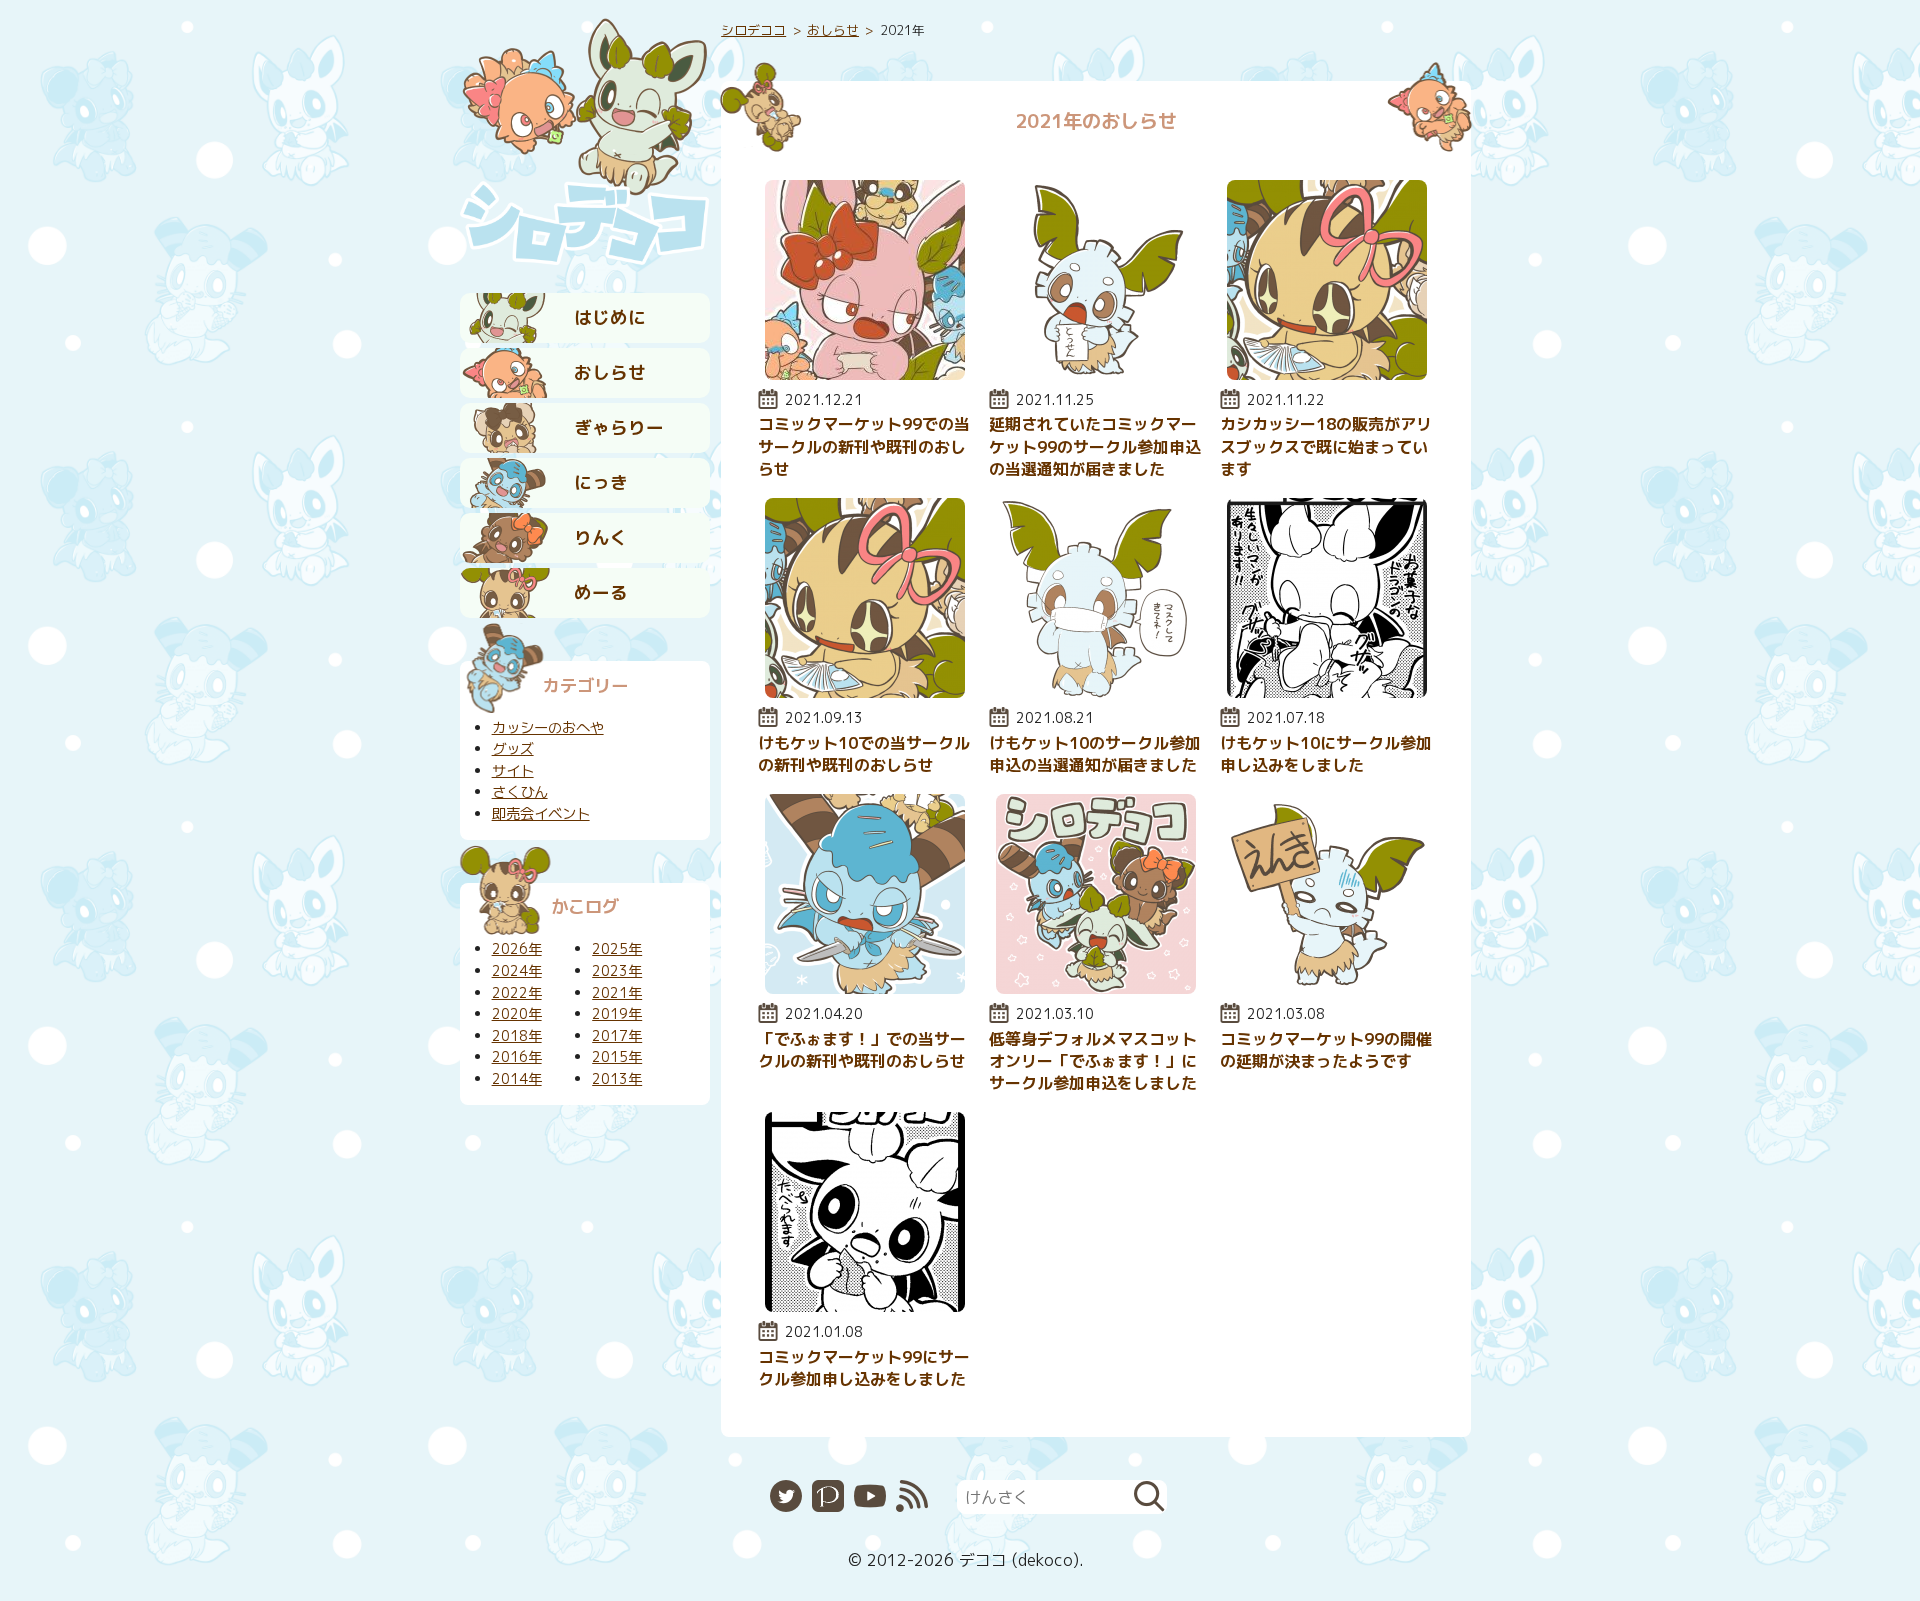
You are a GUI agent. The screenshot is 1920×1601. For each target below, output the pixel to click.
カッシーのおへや (548, 728)
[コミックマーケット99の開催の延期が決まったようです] (1327, 988)
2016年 (517, 1057)
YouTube (870, 1496)
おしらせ (610, 372)
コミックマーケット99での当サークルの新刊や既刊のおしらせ (864, 446)
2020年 (517, 1014)
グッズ (513, 749)
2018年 (517, 1036)
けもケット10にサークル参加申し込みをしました (1326, 754)
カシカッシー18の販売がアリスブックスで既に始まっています (1326, 446)
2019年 (617, 1014)
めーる (601, 592)
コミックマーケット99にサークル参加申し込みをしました (864, 1368)
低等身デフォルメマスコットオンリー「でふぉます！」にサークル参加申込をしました (1093, 1061)
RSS (912, 1496)
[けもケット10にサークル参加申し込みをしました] (1327, 692)
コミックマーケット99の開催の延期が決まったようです (1326, 1050)
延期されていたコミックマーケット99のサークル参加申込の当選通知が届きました (1095, 446)
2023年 (617, 971)
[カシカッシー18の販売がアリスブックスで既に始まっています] (1327, 374)
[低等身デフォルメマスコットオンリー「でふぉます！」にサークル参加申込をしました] (1096, 988)
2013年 (617, 1079)
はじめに (610, 317)
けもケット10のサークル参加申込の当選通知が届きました (1095, 754)
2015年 (617, 1057)
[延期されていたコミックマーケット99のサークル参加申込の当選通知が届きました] (1096, 374)
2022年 (517, 993)
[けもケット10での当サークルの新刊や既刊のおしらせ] (865, 692)
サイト (513, 771)
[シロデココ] (585, 141)
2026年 (517, 949)
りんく (601, 537)
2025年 (617, 949)
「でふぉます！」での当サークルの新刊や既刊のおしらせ (862, 1050)
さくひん (520, 792)
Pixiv (828, 1496)
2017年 (617, 1036)
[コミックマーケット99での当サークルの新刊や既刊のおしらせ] (865, 374)
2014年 (517, 1079)
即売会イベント (541, 814)
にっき (601, 482)
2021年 (617, 993)
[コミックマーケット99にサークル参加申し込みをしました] (865, 1306)
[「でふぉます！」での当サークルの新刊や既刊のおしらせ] (865, 988)
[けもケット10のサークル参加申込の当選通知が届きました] (1096, 692)
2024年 (517, 971)
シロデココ (753, 30)
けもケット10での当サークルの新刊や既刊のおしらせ (864, 754)
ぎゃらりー (619, 427)
